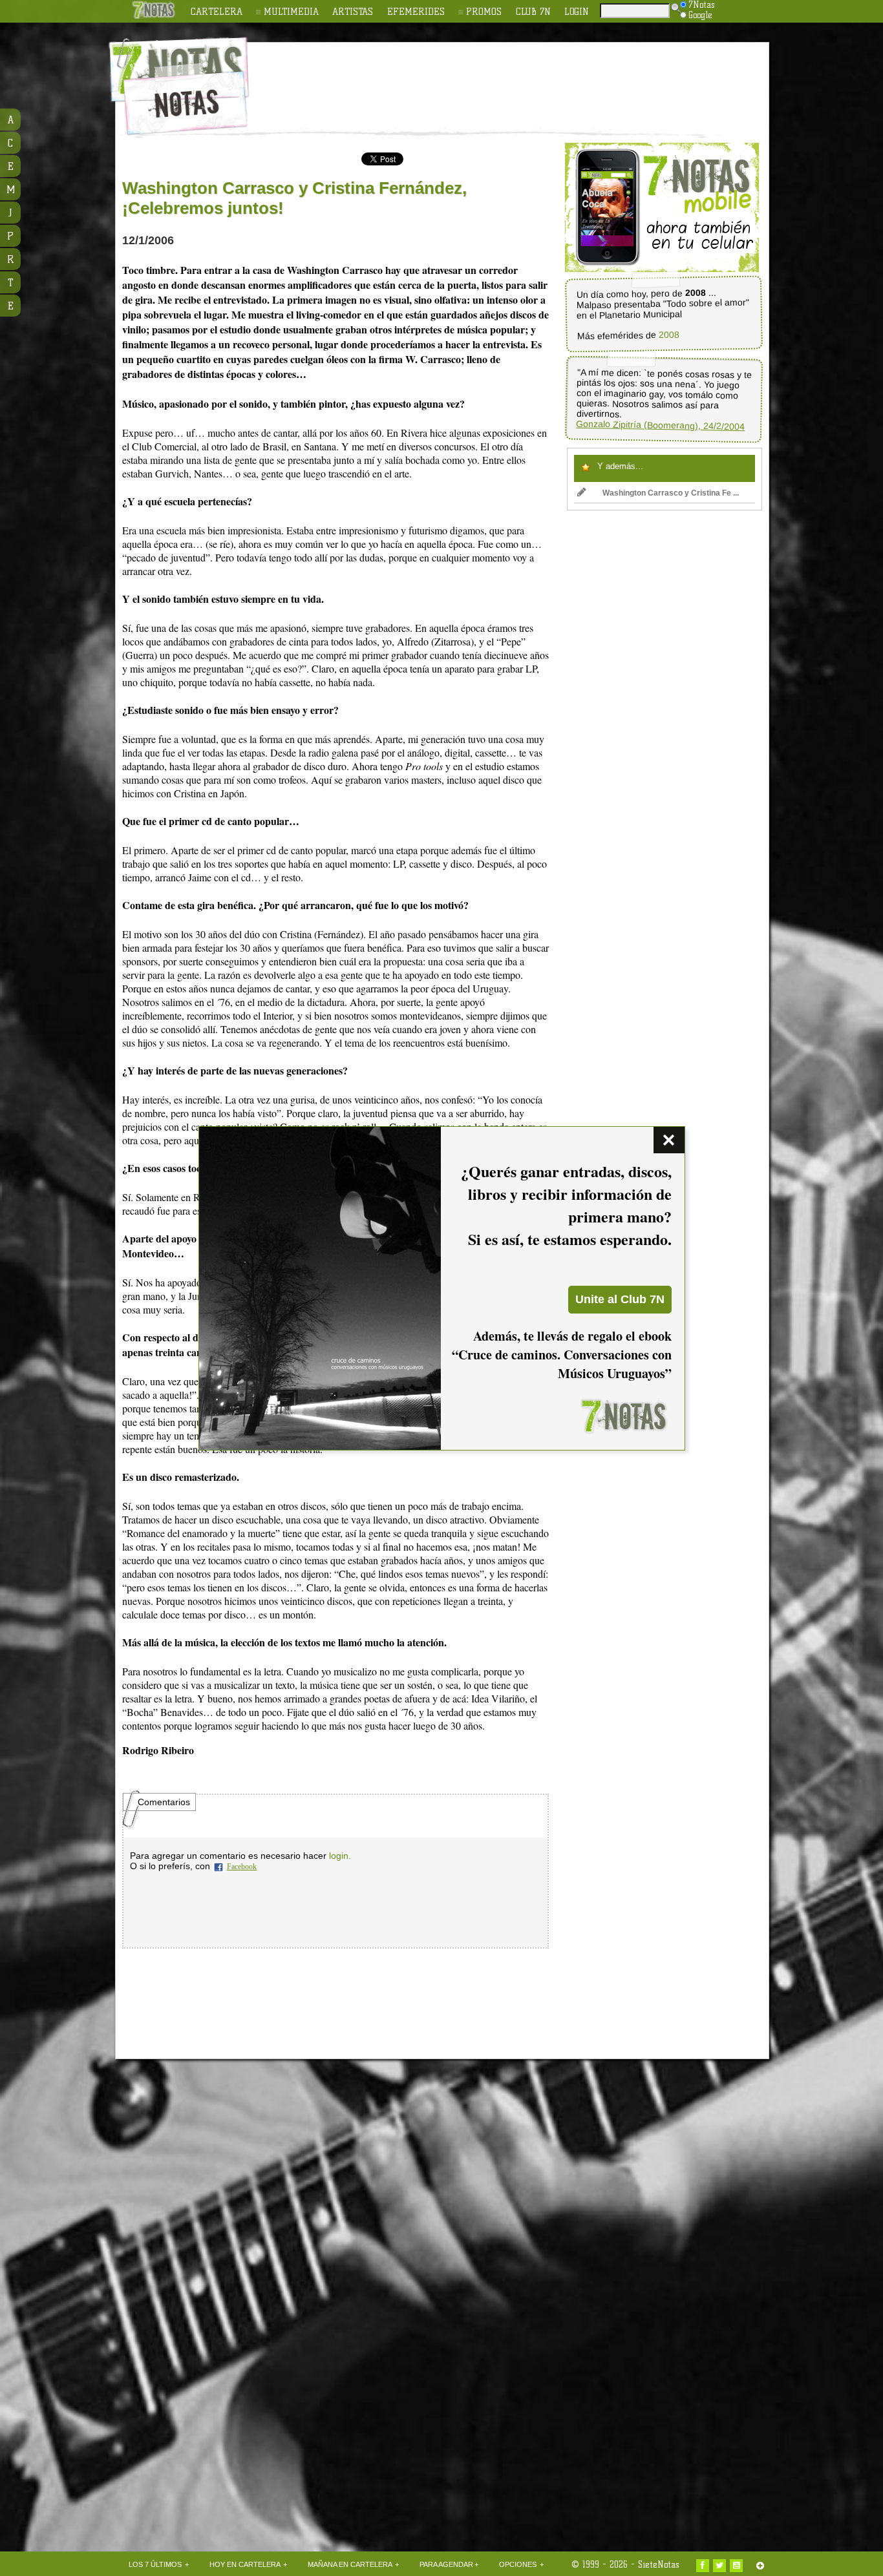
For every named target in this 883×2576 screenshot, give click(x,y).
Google (700, 15)
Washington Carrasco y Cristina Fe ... (671, 493)
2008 (668, 335)
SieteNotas (659, 2564)
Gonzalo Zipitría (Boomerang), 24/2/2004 (660, 425)
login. (340, 1856)
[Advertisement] (526, 78)
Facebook (242, 1867)
